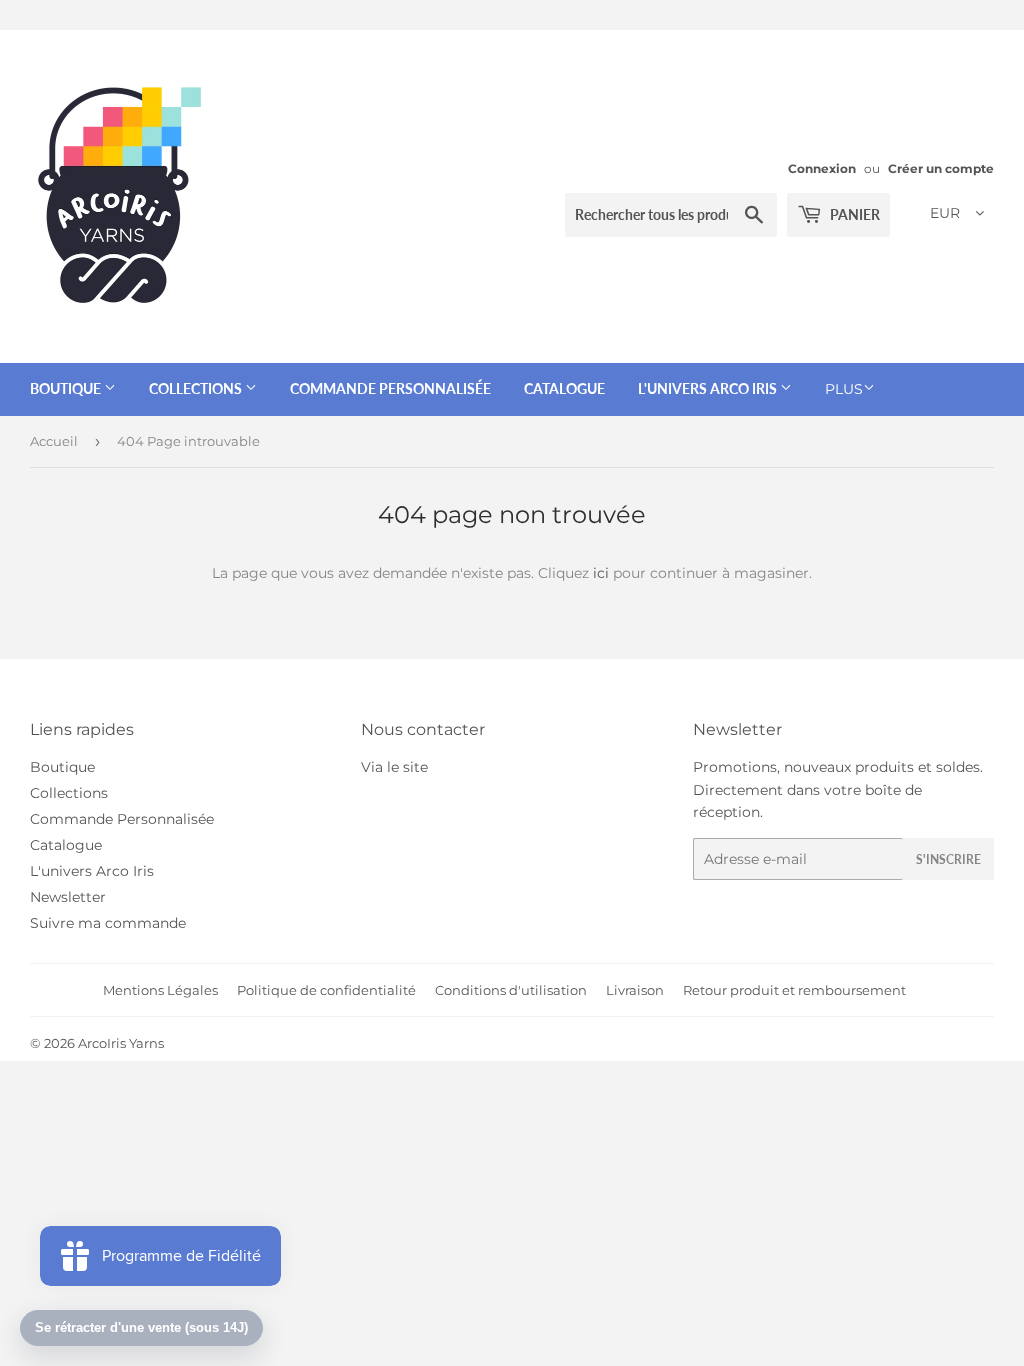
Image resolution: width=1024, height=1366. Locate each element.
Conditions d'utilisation (511, 990)
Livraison (635, 990)
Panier (853, 214)
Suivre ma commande (108, 923)
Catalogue (564, 388)
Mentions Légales (160, 990)
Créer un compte (941, 168)
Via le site (394, 767)
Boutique (67, 388)
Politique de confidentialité (326, 990)
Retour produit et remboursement (794, 990)
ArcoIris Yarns (121, 1043)
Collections (197, 388)
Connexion (822, 168)
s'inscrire (948, 859)
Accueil (54, 441)
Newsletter (68, 897)
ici (601, 573)
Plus (844, 389)
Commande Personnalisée (390, 388)
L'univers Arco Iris (709, 388)
